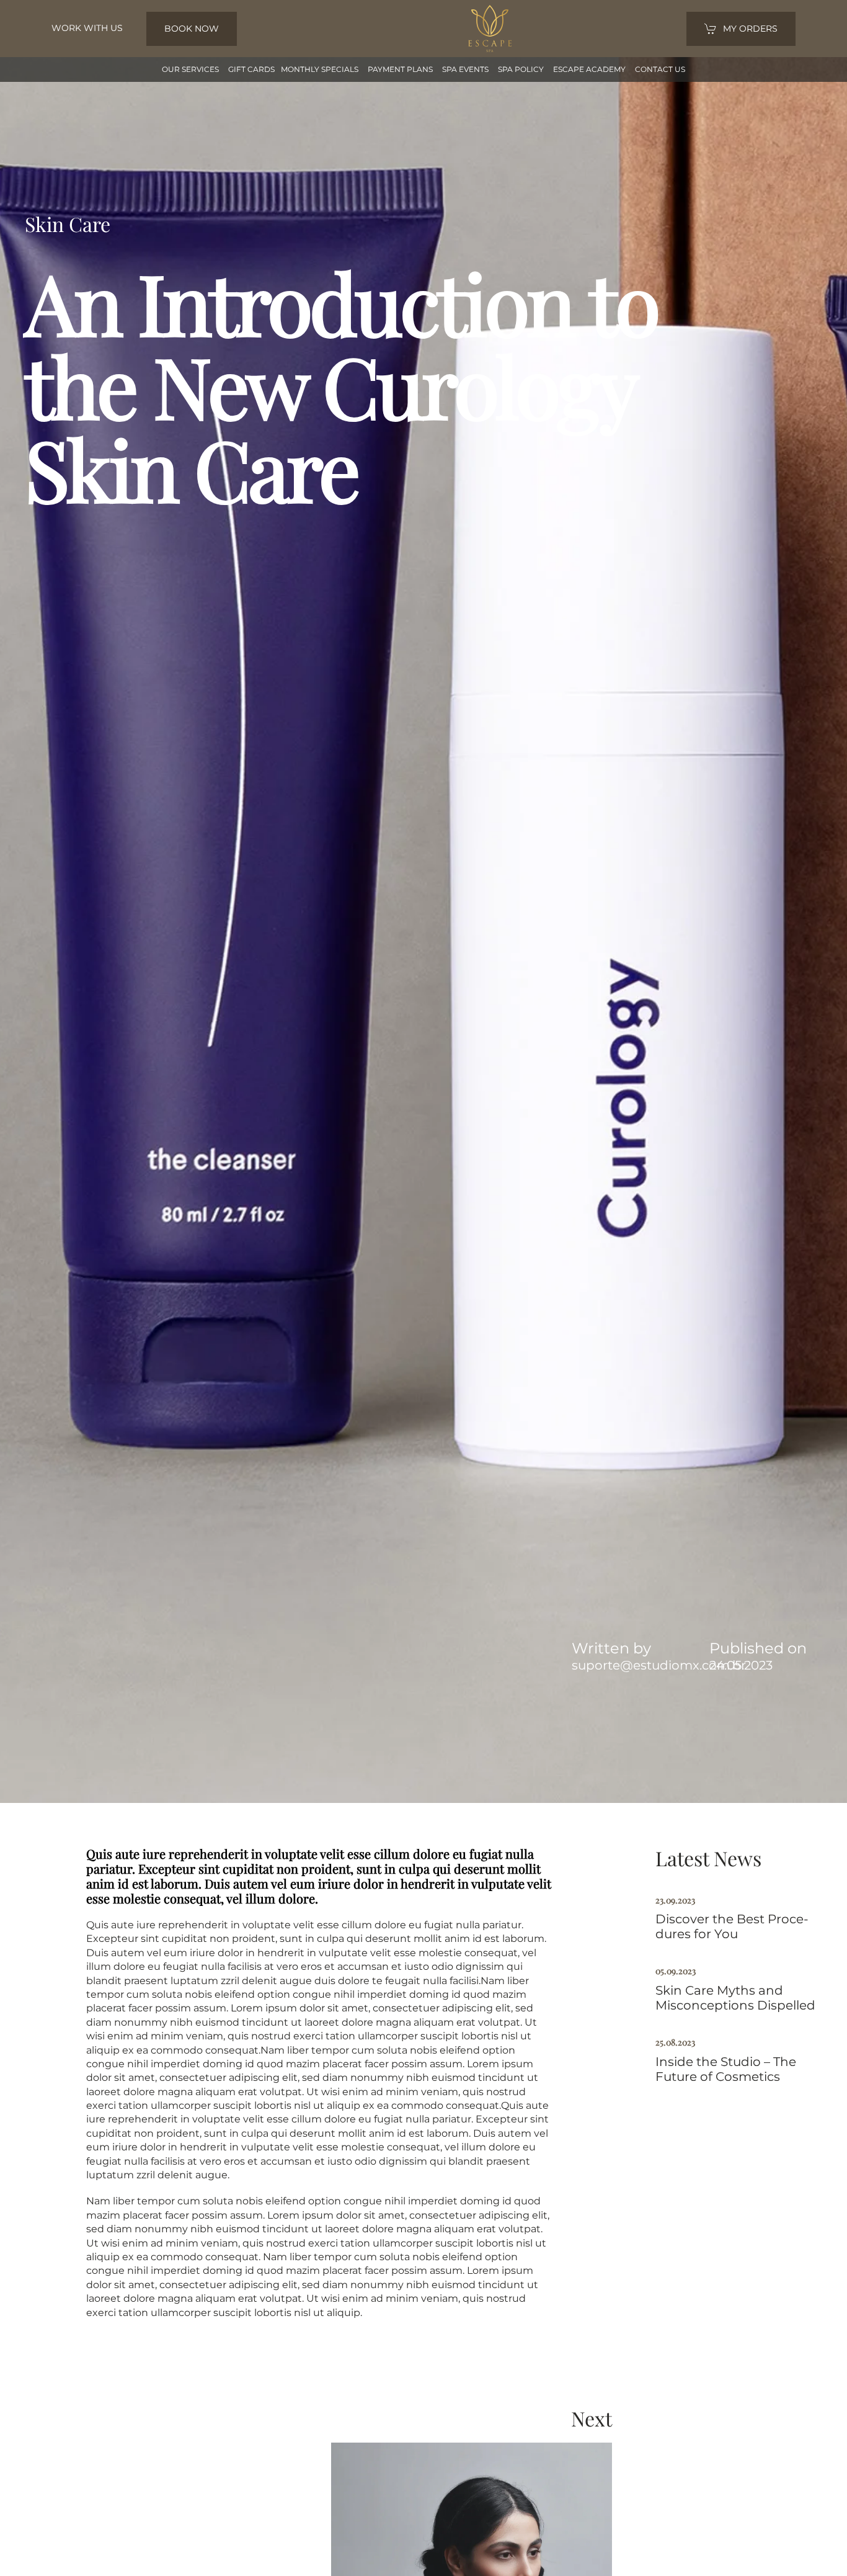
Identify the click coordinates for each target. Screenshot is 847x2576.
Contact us (660, 69)
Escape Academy (589, 69)
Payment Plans (400, 69)
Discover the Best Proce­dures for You (732, 1926)
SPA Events (465, 69)
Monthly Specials (320, 69)
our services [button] (190, 69)
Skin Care (68, 224)
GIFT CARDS (251, 69)
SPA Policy (521, 69)
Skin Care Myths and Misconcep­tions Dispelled (735, 1998)
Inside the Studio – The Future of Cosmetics (726, 2069)
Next (592, 2418)
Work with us (87, 28)
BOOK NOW (192, 29)
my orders (750, 29)
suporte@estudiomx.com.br (659, 1665)
